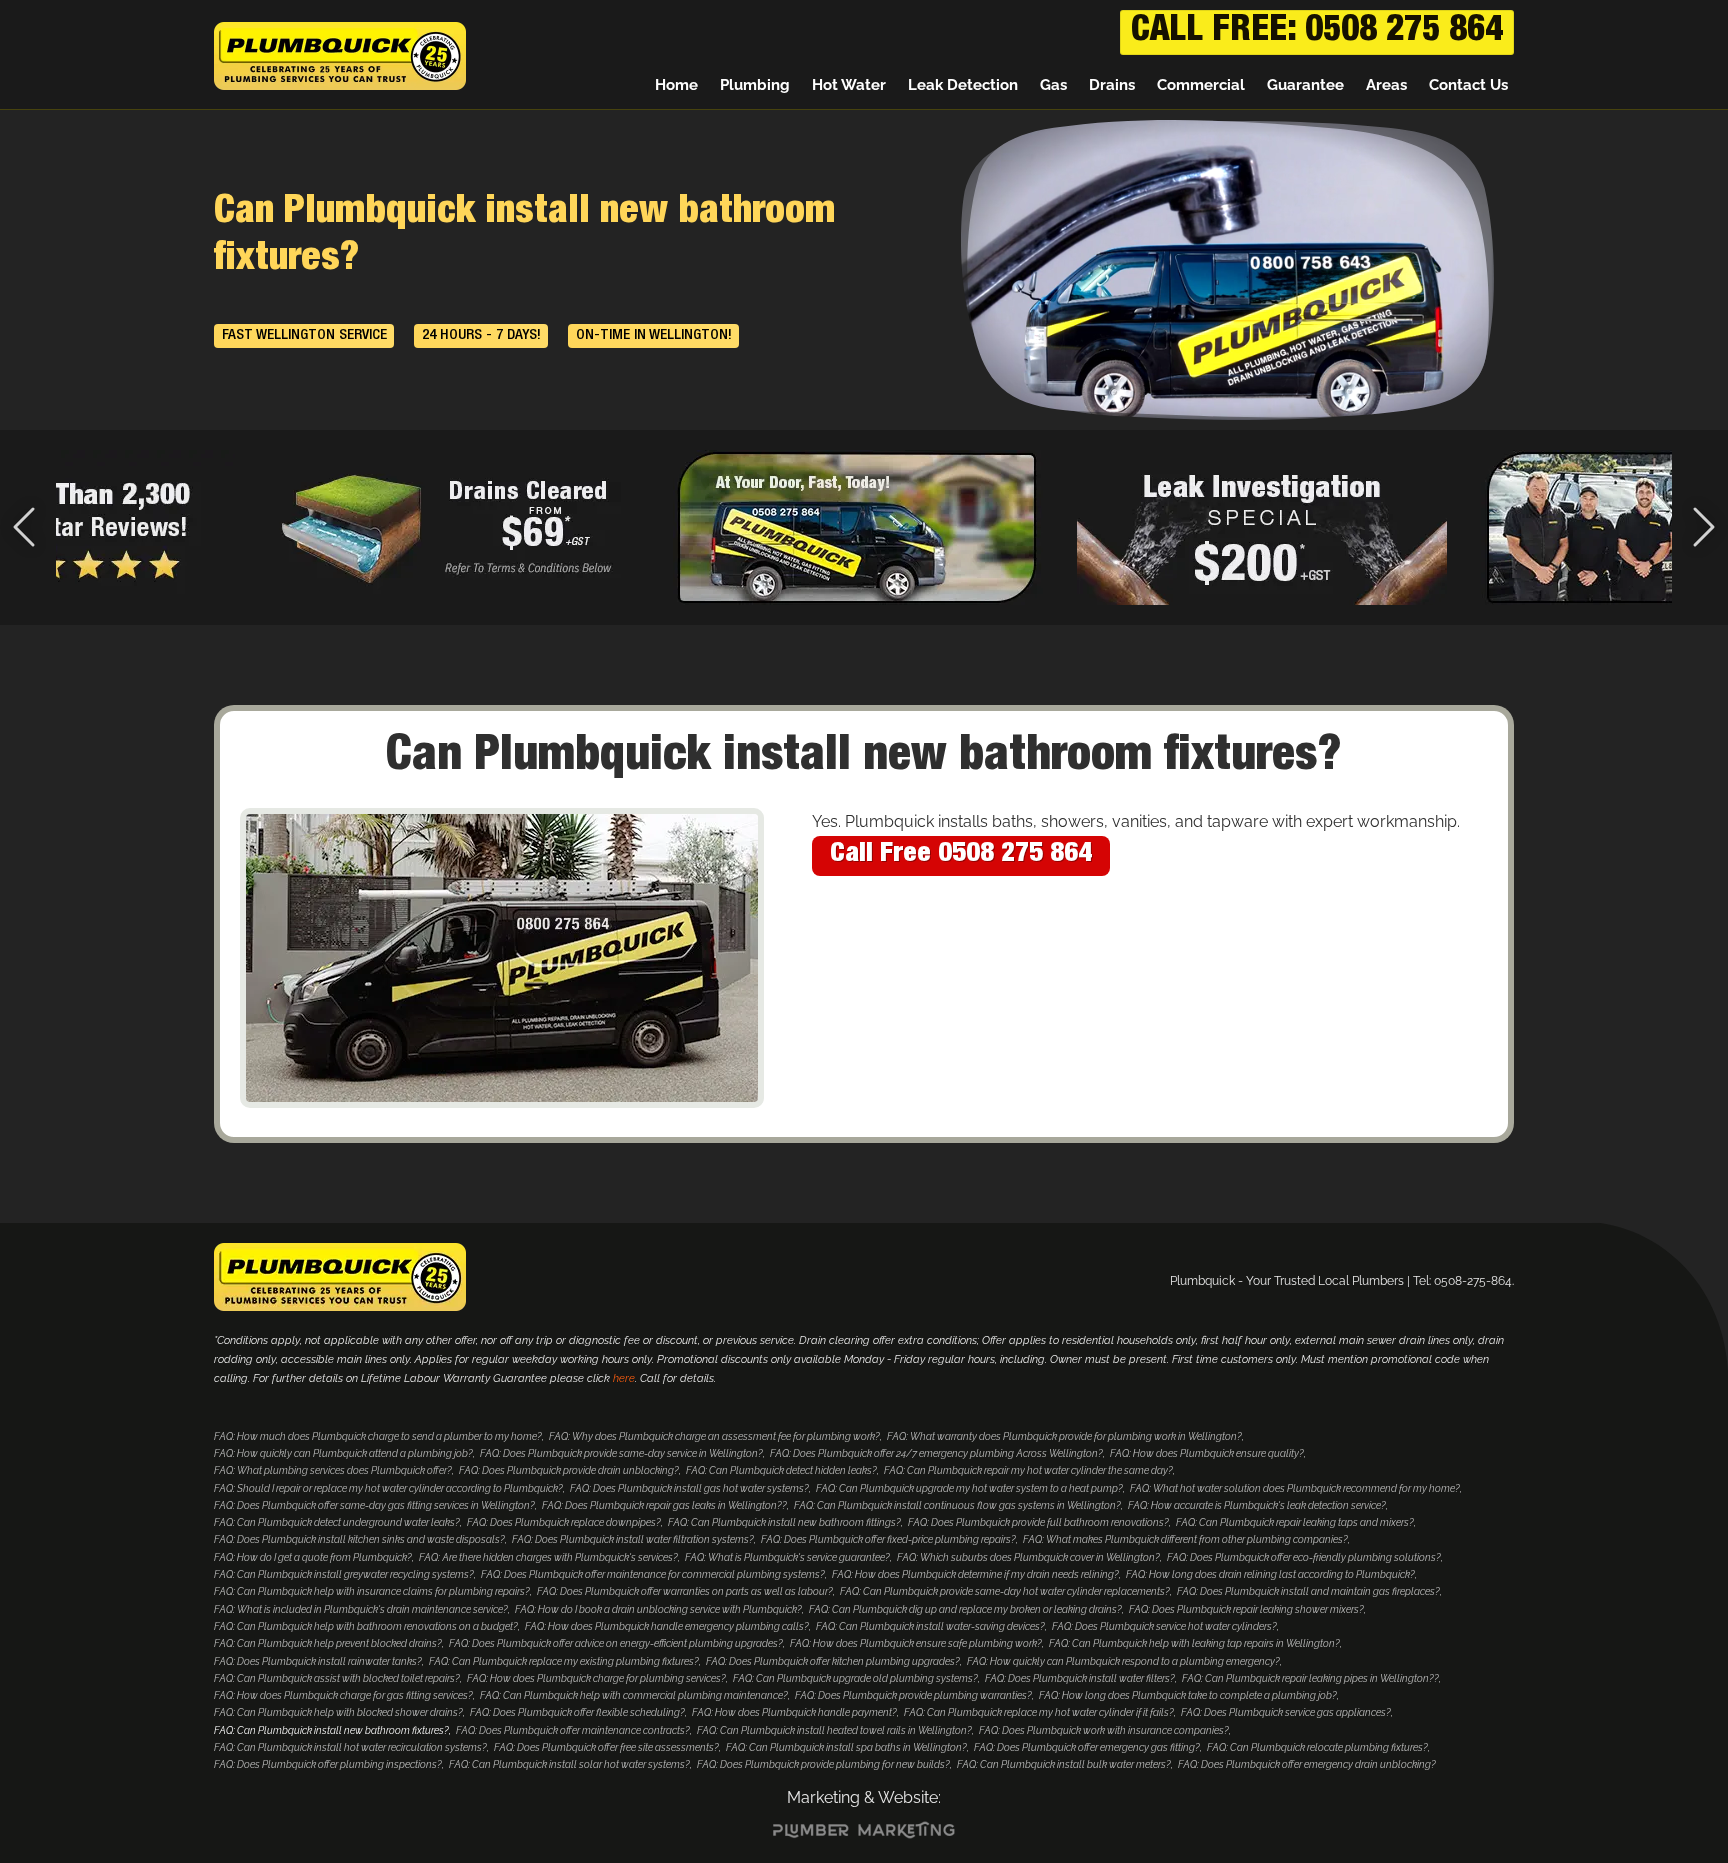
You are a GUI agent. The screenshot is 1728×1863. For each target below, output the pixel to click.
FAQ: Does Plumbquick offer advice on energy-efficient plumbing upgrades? (616, 1643)
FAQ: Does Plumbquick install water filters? (1080, 1678)
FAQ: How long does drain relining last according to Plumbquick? (1270, 1574)
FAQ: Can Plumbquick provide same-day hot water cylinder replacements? (1005, 1591)
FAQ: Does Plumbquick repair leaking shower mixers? (1246, 1609)
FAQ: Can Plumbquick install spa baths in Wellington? (846, 1747)
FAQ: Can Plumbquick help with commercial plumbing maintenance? (634, 1695)
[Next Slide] (1704, 527)
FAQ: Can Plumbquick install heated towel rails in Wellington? (834, 1730)
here (624, 1378)
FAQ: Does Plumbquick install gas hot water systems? (689, 1488)
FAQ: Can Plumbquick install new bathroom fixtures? (331, 1730)
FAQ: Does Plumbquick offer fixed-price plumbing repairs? (888, 1539)
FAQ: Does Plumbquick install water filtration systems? (633, 1539)
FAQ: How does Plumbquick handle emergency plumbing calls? (667, 1626)
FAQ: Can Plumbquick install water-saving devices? (930, 1626)
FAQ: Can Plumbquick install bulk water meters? (1064, 1764)
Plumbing (755, 85)
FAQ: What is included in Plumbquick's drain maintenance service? (361, 1609)
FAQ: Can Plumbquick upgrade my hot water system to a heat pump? (969, 1488)
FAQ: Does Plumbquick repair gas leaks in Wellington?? (664, 1505)
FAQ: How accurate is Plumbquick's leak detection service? (1257, 1505)
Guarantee (1305, 85)
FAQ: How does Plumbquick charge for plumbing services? (596, 1678)
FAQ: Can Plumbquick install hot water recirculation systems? (350, 1747)
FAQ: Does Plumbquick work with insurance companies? (1104, 1730)
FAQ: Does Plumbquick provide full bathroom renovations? (1038, 1522)
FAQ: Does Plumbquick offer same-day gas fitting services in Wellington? (374, 1505)
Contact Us (1468, 85)
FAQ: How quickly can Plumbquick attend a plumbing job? (343, 1453)
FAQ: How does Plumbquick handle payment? (794, 1712)
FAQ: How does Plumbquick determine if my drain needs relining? (975, 1574)
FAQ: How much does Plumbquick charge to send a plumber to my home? (378, 1436)
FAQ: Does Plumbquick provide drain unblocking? (569, 1470)
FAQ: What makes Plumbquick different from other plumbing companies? (1185, 1539)
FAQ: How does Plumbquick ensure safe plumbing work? (916, 1643)
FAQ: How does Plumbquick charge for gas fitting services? (343, 1695)
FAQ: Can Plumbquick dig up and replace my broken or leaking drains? (965, 1609)
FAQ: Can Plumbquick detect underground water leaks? (337, 1522)
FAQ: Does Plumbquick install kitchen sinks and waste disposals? (359, 1539)
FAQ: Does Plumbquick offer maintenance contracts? (573, 1730)
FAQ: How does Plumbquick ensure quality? (1207, 1453)
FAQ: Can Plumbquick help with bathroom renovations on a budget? (366, 1626)
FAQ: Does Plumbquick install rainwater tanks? (318, 1661)
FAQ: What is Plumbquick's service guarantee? (787, 1557)
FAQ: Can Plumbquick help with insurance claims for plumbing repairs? (372, 1591)
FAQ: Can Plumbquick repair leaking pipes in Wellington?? (1310, 1678)
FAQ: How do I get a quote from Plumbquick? (313, 1557)
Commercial (1201, 85)
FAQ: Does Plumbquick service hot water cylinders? (1164, 1626)
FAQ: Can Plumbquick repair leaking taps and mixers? (1295, 1522)
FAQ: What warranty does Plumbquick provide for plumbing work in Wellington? (1064, 1436)
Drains (1112, 85)
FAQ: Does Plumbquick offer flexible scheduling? (577, 1712)
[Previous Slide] (24, 527)
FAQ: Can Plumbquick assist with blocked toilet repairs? (337, 1678)
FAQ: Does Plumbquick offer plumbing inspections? (328, 1764)
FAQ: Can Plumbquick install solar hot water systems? (569, 1764)
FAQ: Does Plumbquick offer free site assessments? (606, 1747)
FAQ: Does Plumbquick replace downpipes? (564, 1522)
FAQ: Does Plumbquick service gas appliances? (1286, 1712)
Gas (1053, 85)
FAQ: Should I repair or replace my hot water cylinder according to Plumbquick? (388, 1488)
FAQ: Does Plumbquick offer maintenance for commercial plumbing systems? (653, 1574)
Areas (1386, 85)
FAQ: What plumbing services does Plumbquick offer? (333, 1470)
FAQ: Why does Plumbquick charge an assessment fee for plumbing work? (714, 1436)
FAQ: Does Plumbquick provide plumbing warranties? (913, 1695)
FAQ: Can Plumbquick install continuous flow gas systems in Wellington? (957, 1505)
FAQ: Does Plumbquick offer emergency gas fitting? (1087, 1747)
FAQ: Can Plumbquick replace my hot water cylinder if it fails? (1039, 1712)
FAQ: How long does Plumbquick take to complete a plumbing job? (1188, 1695)
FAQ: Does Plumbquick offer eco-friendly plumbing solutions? (1304, 1557)
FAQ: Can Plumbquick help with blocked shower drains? (338, 1712)
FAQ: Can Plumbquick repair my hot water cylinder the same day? (1028, 1470)
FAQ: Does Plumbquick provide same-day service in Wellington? (621, 1453)
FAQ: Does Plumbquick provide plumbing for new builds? (823, 1764)
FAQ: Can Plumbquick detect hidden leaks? (781, 1470)
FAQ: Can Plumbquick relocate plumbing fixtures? (1317, 1747)
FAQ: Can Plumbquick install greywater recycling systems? (344, 1574)
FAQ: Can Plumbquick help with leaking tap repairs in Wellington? (1194, 1643)
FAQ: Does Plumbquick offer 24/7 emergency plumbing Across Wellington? (936, 1453)
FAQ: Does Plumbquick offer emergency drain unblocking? (1307, 1764)
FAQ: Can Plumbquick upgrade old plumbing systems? (855, 1678)
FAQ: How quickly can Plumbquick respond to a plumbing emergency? (1123, 1661)
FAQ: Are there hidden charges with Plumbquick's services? (548, 1557)
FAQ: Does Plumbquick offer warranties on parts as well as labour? (685, 1591)
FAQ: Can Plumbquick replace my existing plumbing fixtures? (564, 1661)
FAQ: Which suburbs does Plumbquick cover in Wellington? (1028, 1557)
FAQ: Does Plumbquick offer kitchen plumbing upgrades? (833, 1661)
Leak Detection (963, 85)
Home (676, 85)
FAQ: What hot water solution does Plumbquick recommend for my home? (1295, 1488)
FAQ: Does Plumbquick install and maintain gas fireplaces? (1308, 1591)
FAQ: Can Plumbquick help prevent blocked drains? (328, 1643)
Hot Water (849, 85)
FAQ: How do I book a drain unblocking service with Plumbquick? (658, 1609)
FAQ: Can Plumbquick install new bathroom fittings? (784, 1522)
